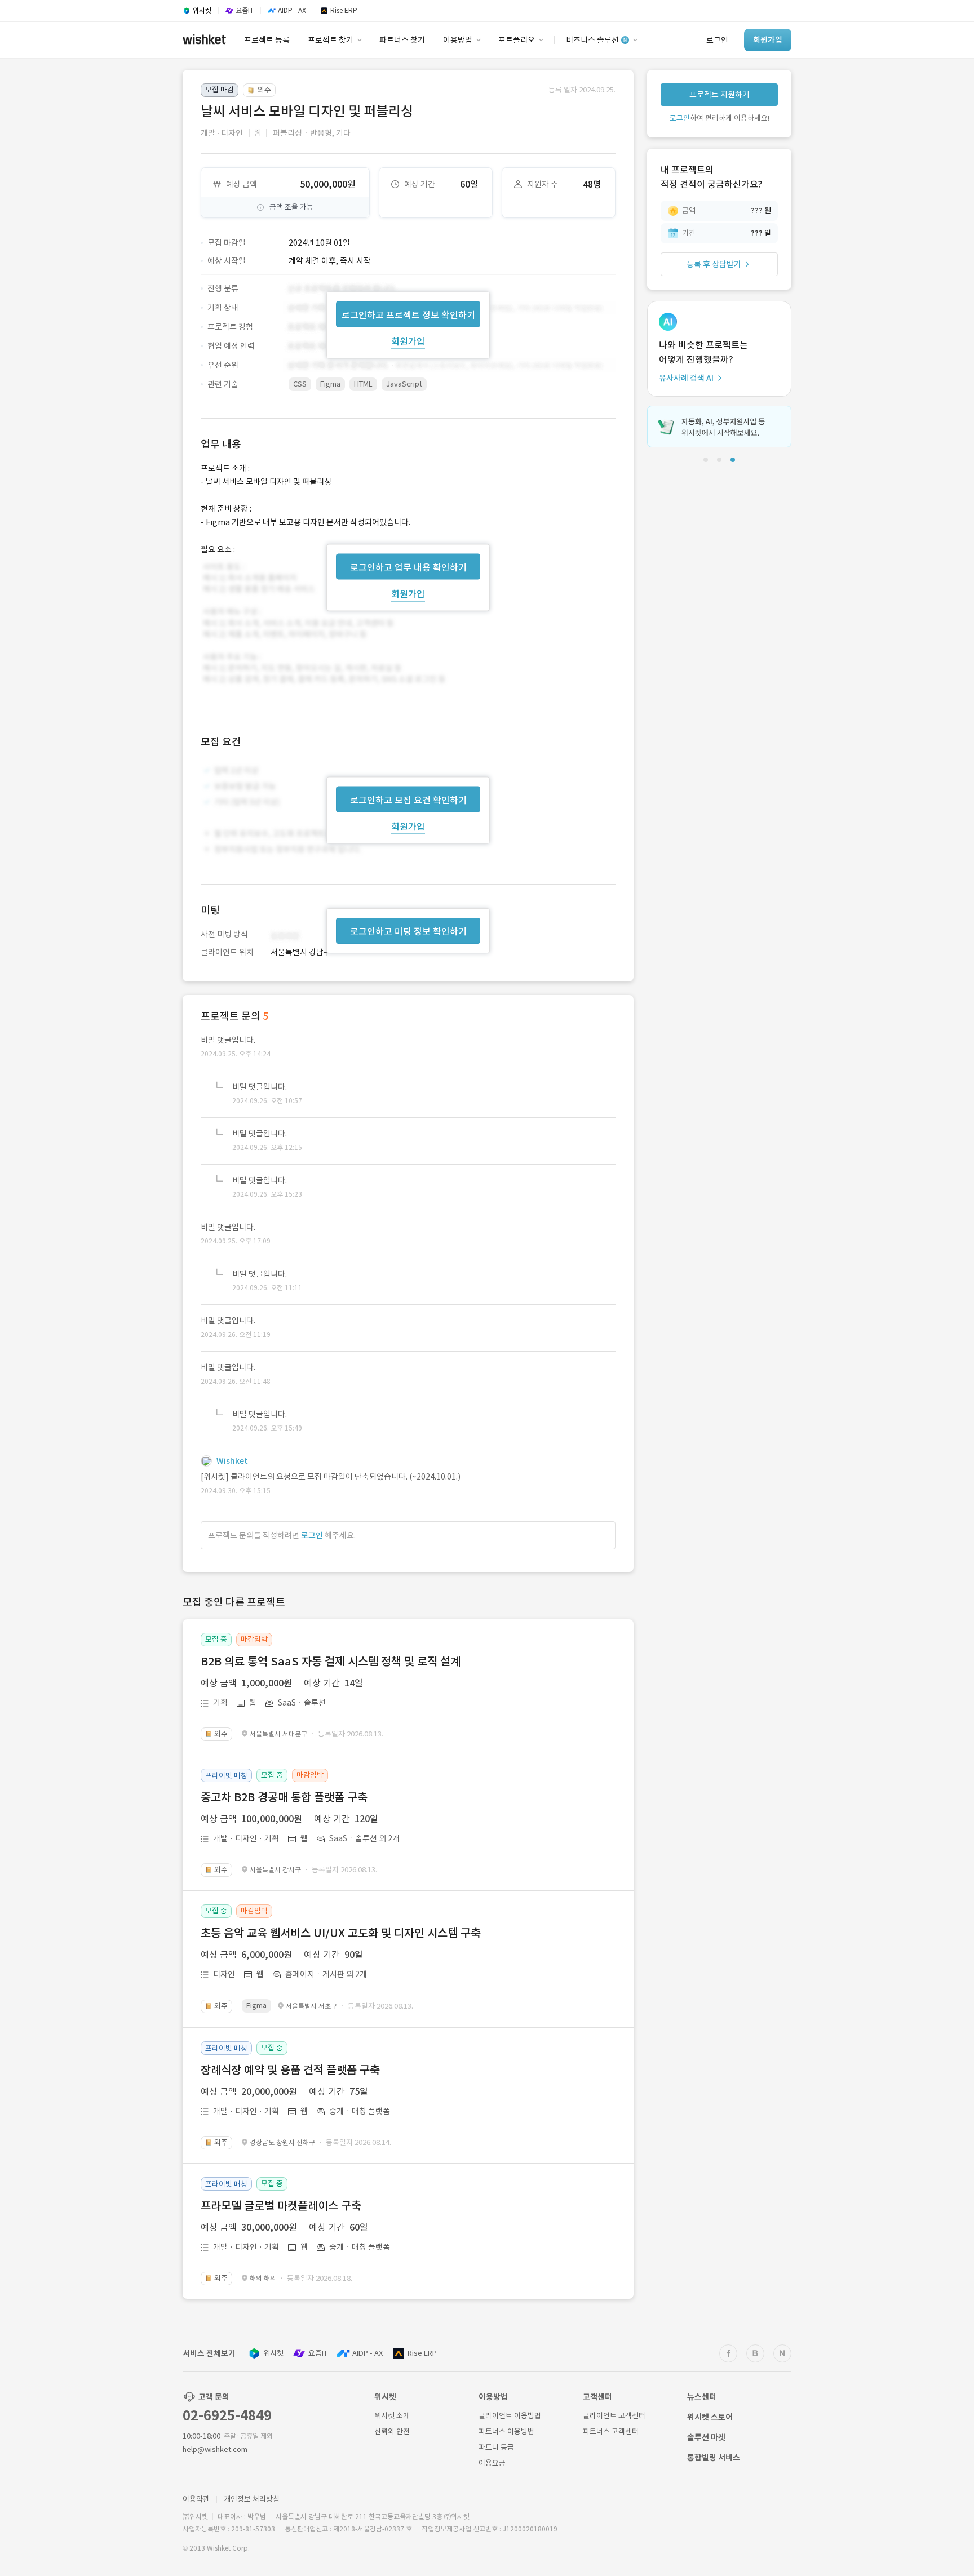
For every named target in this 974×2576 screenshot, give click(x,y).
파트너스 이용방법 (506, 2431)
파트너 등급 (496, 2447)
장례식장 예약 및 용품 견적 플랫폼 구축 (290, 2070)
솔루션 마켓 (706, 2437)
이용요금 (492, 2463)
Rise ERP (422, 2353)
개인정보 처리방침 (252, 2499)
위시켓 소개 (392, 2416)
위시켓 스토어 (710, 2417)
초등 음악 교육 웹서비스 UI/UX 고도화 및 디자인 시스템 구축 (341, 1933)
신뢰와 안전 (392, 2431)
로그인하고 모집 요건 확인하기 (408, 800)
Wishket (232, 1461)
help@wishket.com (215, 2450)
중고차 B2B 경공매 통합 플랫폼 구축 (284, 1797)
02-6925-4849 (227, 2416)
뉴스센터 (702, 2397)
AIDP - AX (368, 2353)
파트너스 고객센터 (611, 2431)
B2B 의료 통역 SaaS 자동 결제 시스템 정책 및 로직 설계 (331, 1662)
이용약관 (196, 2499)
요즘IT (318, 2353)
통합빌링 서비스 (714, 2458)
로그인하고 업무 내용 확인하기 (408, 567)
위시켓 (273, 2353)
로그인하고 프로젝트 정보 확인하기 (408, 314)
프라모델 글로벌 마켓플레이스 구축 (281, 2206)
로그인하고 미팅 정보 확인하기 (408, 931)
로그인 (312, 1535)
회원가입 (408, 341)
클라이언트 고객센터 (614, 2416)
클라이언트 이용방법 (510, 2416)
